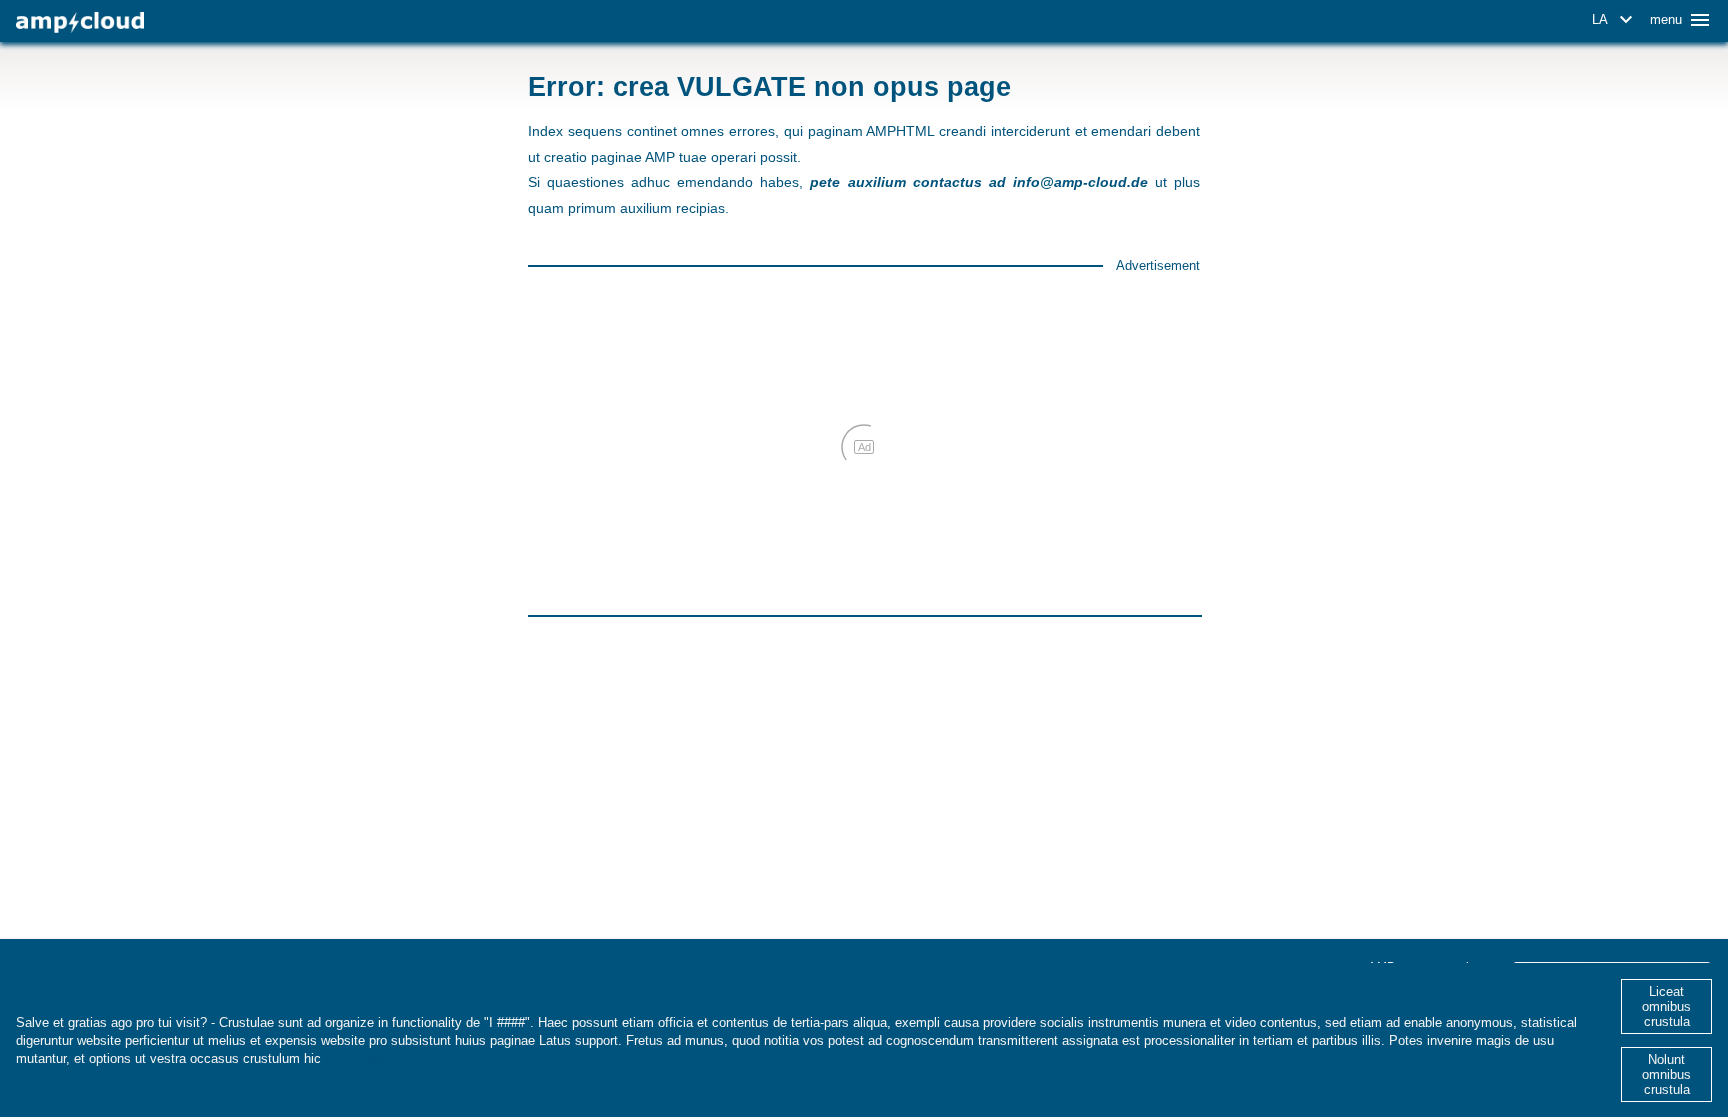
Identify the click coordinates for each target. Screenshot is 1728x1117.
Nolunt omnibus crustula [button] (1666, 1074)
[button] (1615, 20)
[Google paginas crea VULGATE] (80, 22)
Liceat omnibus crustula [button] (1666, 1006)
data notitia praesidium (396, 1058)
